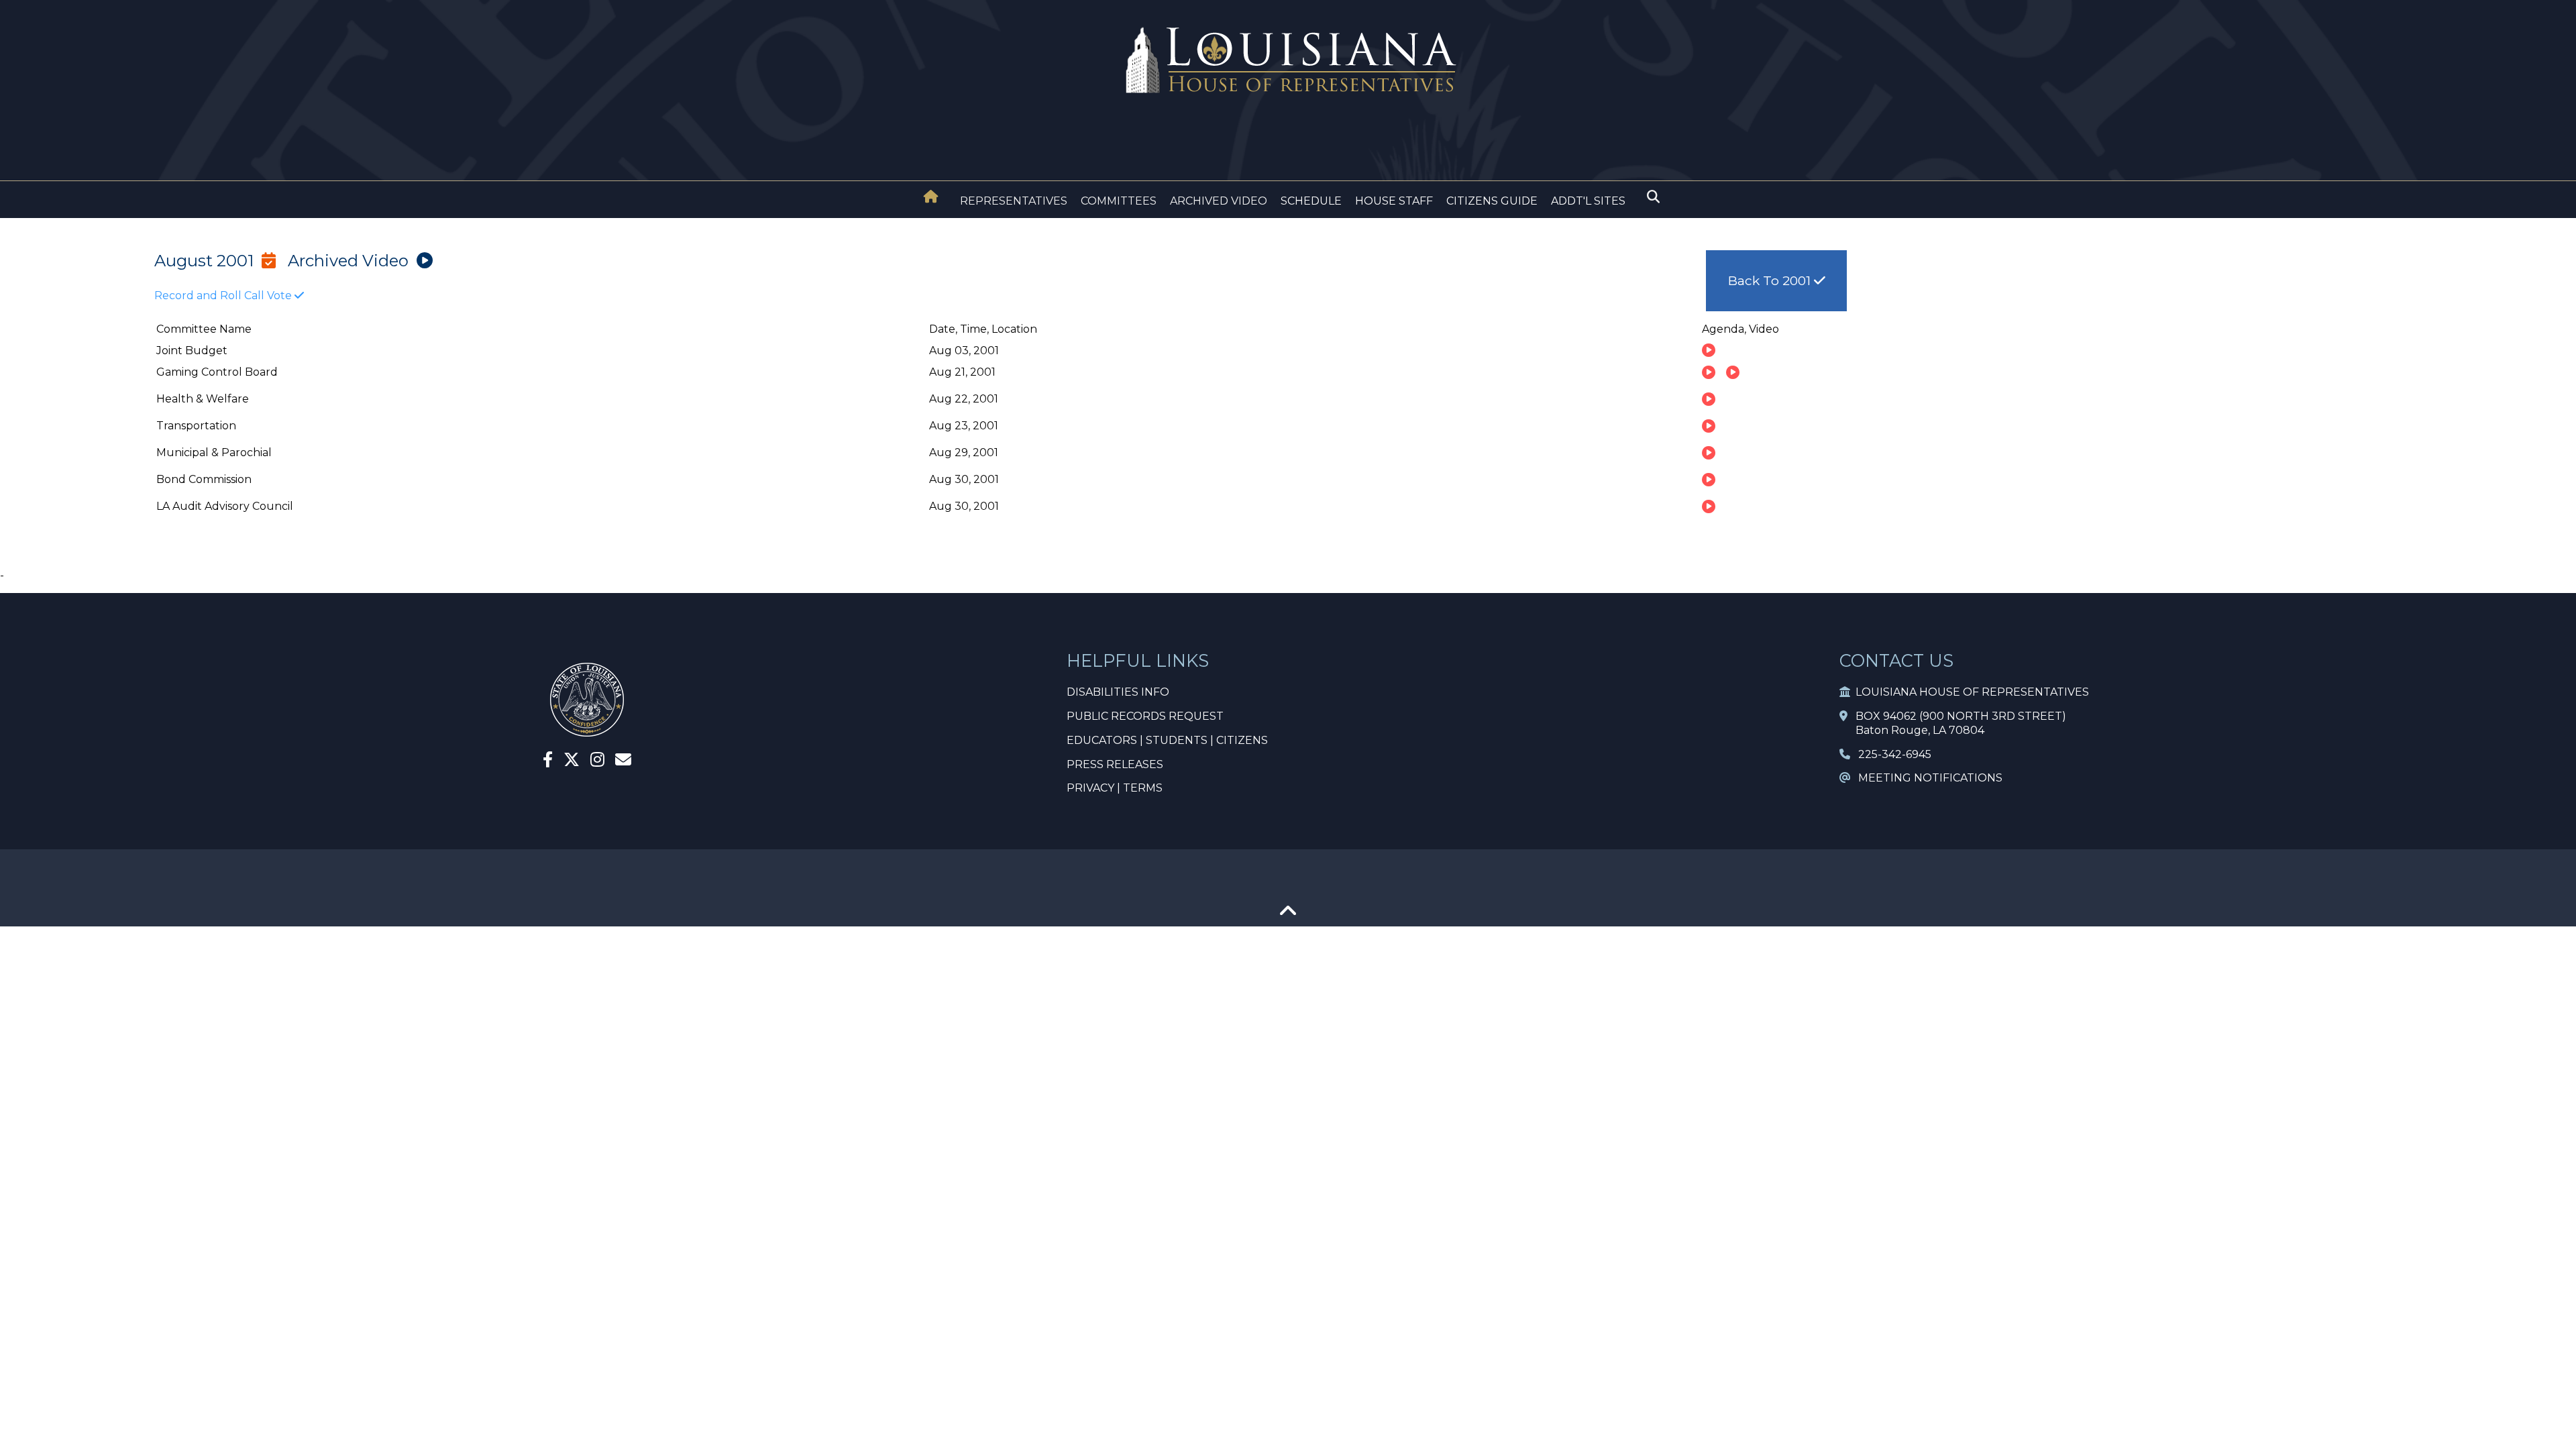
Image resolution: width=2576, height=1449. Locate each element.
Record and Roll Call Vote (224, 296)
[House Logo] (1288, 61)
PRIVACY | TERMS (1115, 788)
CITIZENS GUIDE (1492, 201)
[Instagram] (597, 762)
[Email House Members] (623, 762)
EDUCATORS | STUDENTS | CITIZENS (1167, 740)
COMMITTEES (1119, 201)
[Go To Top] (1288, 915)
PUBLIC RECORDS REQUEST (1145, 716)
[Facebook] (548, 762)
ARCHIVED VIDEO (1219, 201)
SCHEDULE (1311, 201)
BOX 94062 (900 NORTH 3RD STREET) (1957, 716)
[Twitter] (572, 762)
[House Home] (931, 197)
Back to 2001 (1771, 280)
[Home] (931, 198)
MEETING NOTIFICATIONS (1926, 778)
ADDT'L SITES (1588, 201)
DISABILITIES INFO (1118, 692)
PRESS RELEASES (1115, 764)
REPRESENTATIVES (1014, 201)
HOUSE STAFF (1394, 201)
